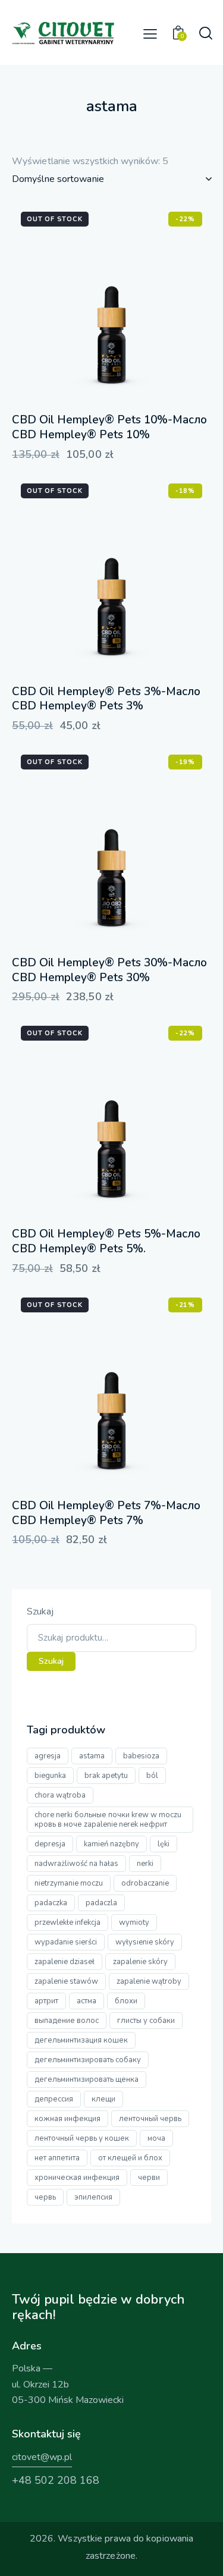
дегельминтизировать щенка (87, 2079)
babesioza (141, 1756)
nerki (145, 1864)
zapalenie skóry (140, 1962)
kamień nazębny (111, 1844)
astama (92, 1756)
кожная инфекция (67, 2119)
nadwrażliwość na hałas (76, 1864)
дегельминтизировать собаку (88, 2060)
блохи (126, 2001)
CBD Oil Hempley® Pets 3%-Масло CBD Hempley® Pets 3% (106, 699)
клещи (103, 2099)
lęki (164, 1844)
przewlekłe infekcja (67, 1922)
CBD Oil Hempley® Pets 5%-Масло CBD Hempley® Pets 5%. (106, 1241)
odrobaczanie (145, 1883)
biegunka (50, 1776)
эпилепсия (93, 2197)
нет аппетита (57, 2158)
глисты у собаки (146, 2021)
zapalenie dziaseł (65, 1962)
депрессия (54, 2099)
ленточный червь (150, 2119)
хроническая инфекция (77, 2178)
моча (156, 2138)
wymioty (134, 1922)
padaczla (101, 1903)
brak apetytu (106, 1776)
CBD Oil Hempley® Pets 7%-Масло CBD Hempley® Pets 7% (106, 1513)
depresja (50, 1844)
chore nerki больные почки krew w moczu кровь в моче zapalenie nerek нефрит (108, 1820)
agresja (48, 1756)
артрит (46, 2001)
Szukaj (40, 1611)
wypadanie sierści (66, 1942)
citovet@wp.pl (42, 2457)
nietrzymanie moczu (69, 1883)
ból (152, 1776)
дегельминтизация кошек (81, 2040)
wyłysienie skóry (145, 1942)
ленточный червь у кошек (82, 2138)
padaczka (51, 1903)
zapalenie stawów (66, 1981)
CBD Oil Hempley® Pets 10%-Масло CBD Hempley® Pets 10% (109, 427)
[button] (150, 34)
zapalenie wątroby (149, 1981)
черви (149, 2178)
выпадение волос (67, 2021)
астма (87, 2001)
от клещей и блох (130, 2158)
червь (45, 2197)
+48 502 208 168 (56, 2480)
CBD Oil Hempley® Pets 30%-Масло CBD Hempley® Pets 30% (109, 970)
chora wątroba (60, 1795)
